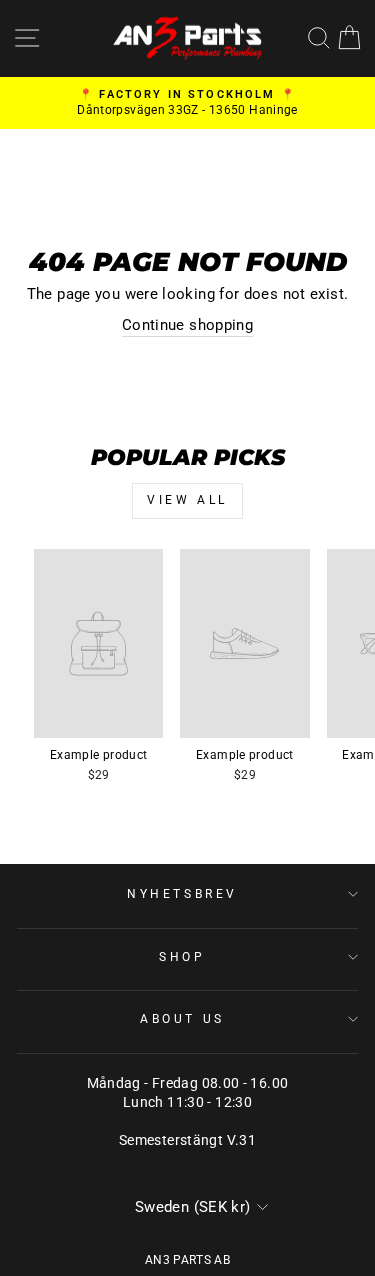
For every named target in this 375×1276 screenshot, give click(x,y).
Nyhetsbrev (182, 894)
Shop (182, 957)
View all (187, 500)
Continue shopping (187, 325)
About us (182, 1019)
